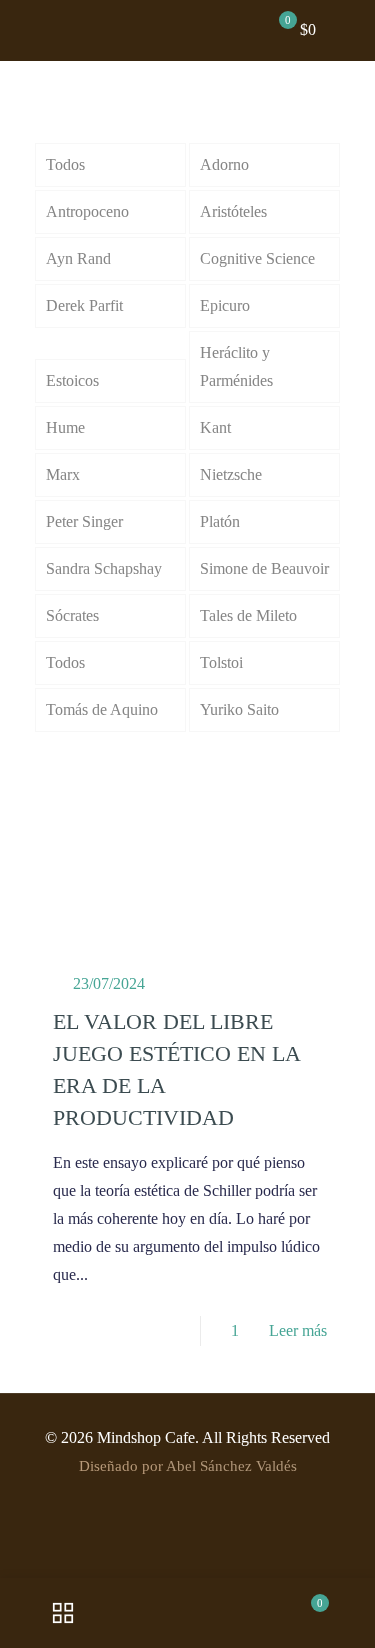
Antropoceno (87, 211)
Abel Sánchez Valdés (231, 1465)
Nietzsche (231, 474)
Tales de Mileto (248, 615)
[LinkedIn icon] (166, 1504)
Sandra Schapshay (104, 568)
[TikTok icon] (208, 1504)
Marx (63, 474)
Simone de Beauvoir (264, 568)
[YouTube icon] (145, 1504)
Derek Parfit (84, 305)
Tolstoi (221, 662)
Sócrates (72, 615)
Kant (215, 427)
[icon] (250, 1504)
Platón (220, 521)
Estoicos (72, 380)
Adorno (224, 164)
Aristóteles (233, 211)
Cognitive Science (257, 258)
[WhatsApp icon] (229, 1504)
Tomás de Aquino (102, 709)
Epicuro (225, 305)
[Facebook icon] (124, 1504)
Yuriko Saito (239, 709)
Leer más (298, 1330)
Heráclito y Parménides (236, 366)
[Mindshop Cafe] (195, 30)
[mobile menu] (348, 30)
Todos (65, 164)
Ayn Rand (78, 258)
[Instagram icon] (187, 1504)
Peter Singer (84, 521)
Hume (65, 427)
